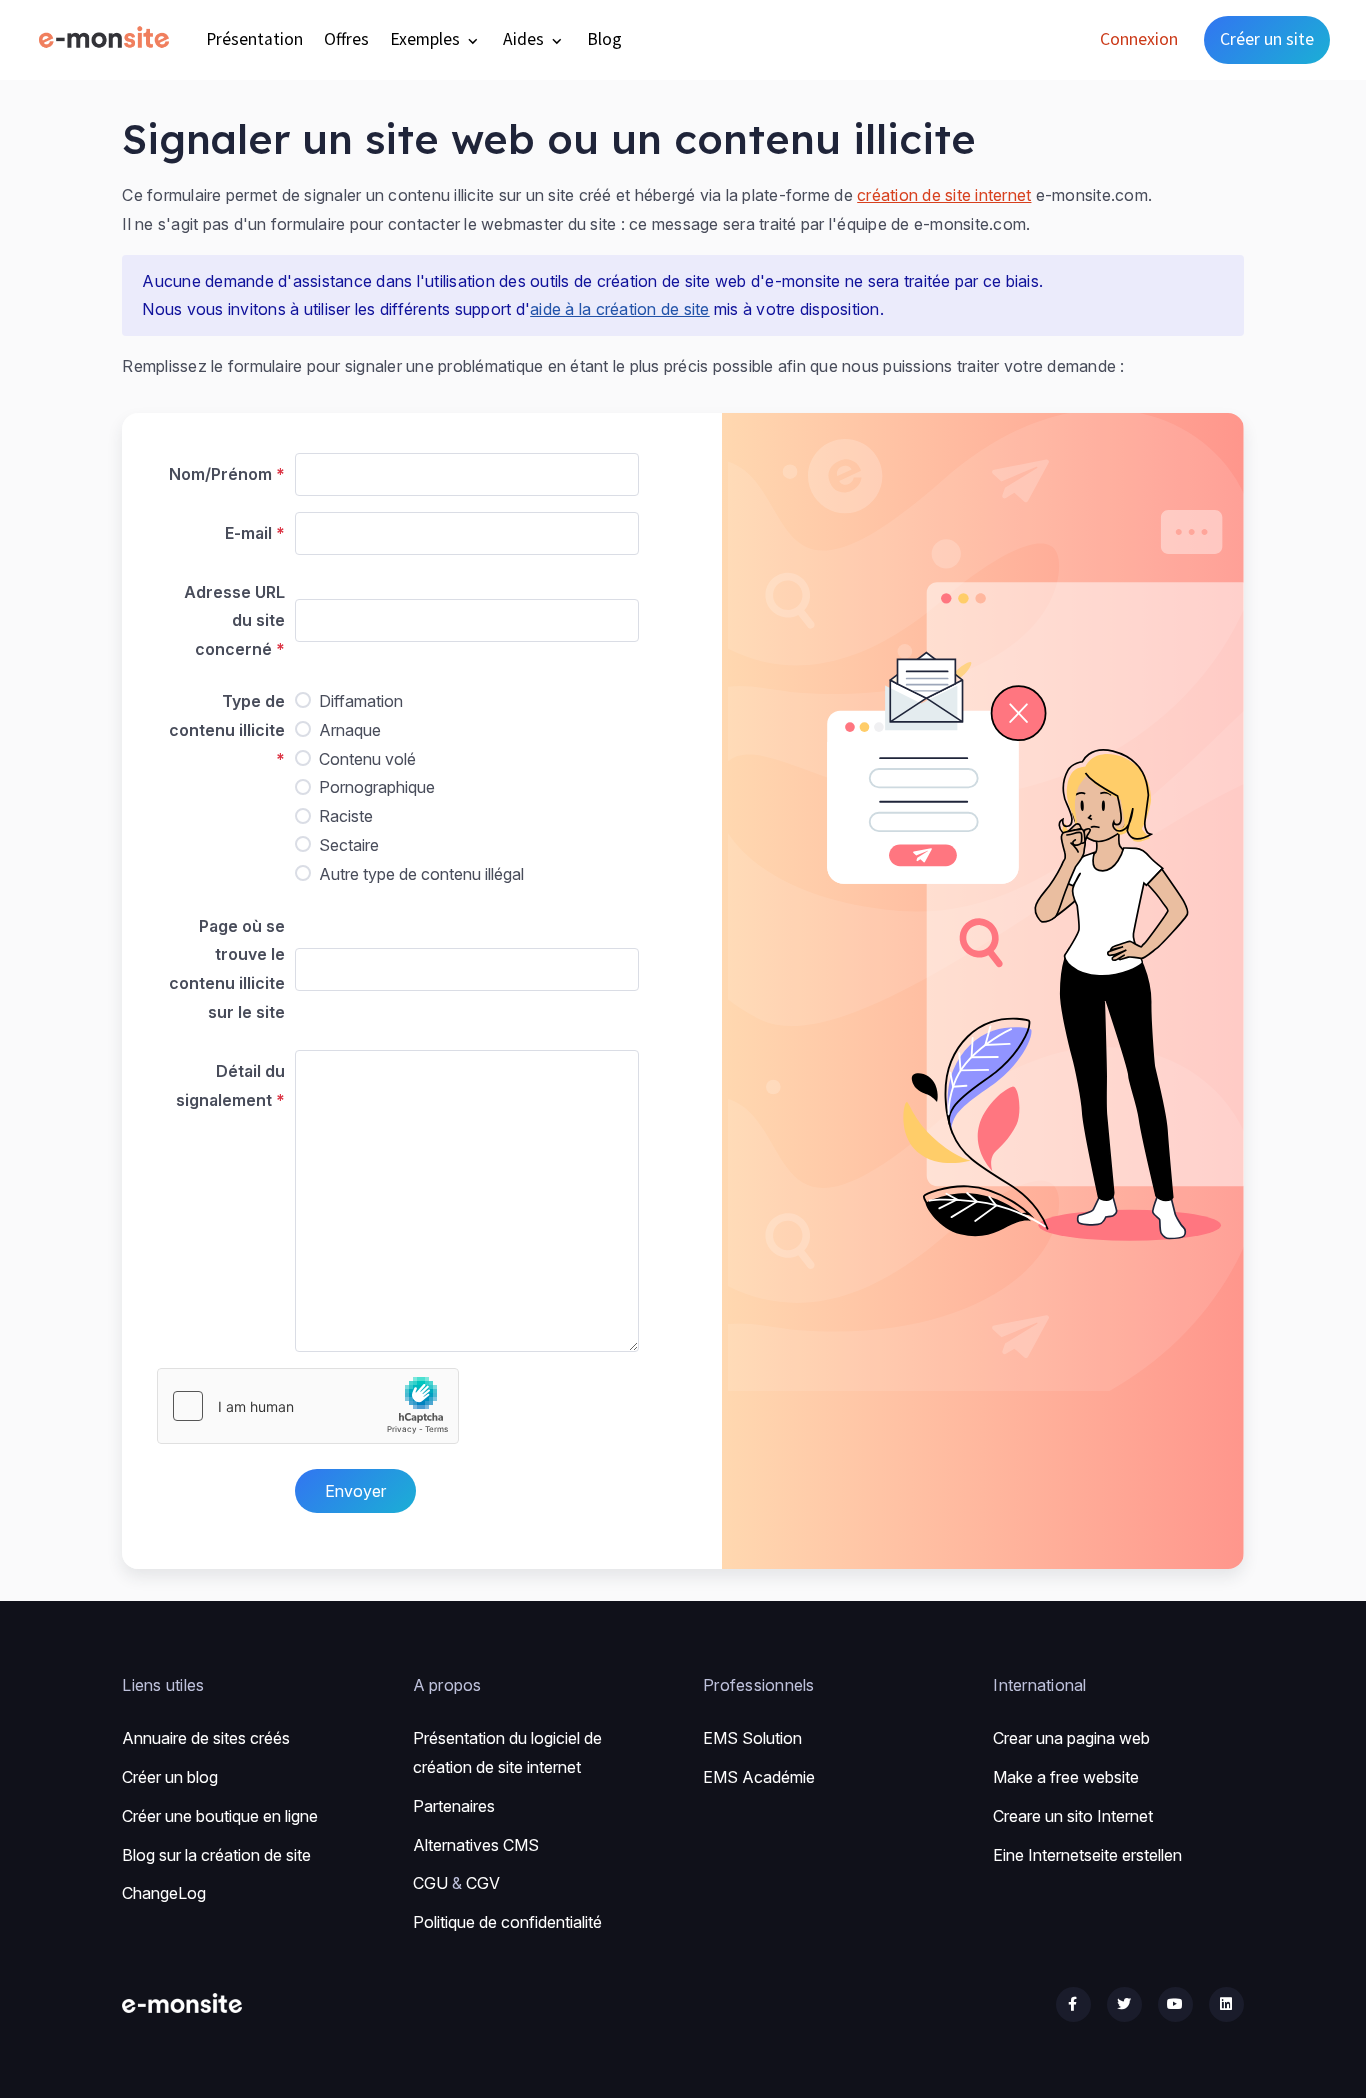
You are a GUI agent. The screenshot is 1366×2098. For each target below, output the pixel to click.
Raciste (346, 816)
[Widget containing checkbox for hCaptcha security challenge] (308, 1406)
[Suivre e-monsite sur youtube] (1175, 2004)
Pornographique (377, 787)
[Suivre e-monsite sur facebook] (1073, 2004)
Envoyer (355, 1491)
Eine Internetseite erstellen (1087, 1855)
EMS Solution (752, 1738)
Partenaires (454, 1806)
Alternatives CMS (476, 1845)
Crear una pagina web (1071, 1738)
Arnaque (350, 730)
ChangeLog (164, 1893)
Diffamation (361, 701)
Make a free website (1066, 1777)
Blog (604, 39)
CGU (430, 1883)
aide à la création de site (620, 309)
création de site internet (944, 195)
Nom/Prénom (220, 474)
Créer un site (1267, 39)
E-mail (248, 533)
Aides (525, 39)
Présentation (254, 39)
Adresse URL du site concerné (234, 621)
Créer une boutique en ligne (220, 1816)
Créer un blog (170, 1777)
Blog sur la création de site (216, 1855)
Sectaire (349, 845)
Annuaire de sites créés (206, 1738)
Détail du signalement (230, 1085)
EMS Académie (759, 1777)
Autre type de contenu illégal (421, 874)
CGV (483, 1883)
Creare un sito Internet (1073, 1816)
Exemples (427, 39)
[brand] (108, 39)
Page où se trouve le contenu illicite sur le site (227, 969)
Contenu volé (367, 759)
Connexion (1139, 39)
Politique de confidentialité (507, 1922)
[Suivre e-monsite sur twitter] (1124, 2004)
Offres (346, 39)
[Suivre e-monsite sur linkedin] (1226, 2004)
